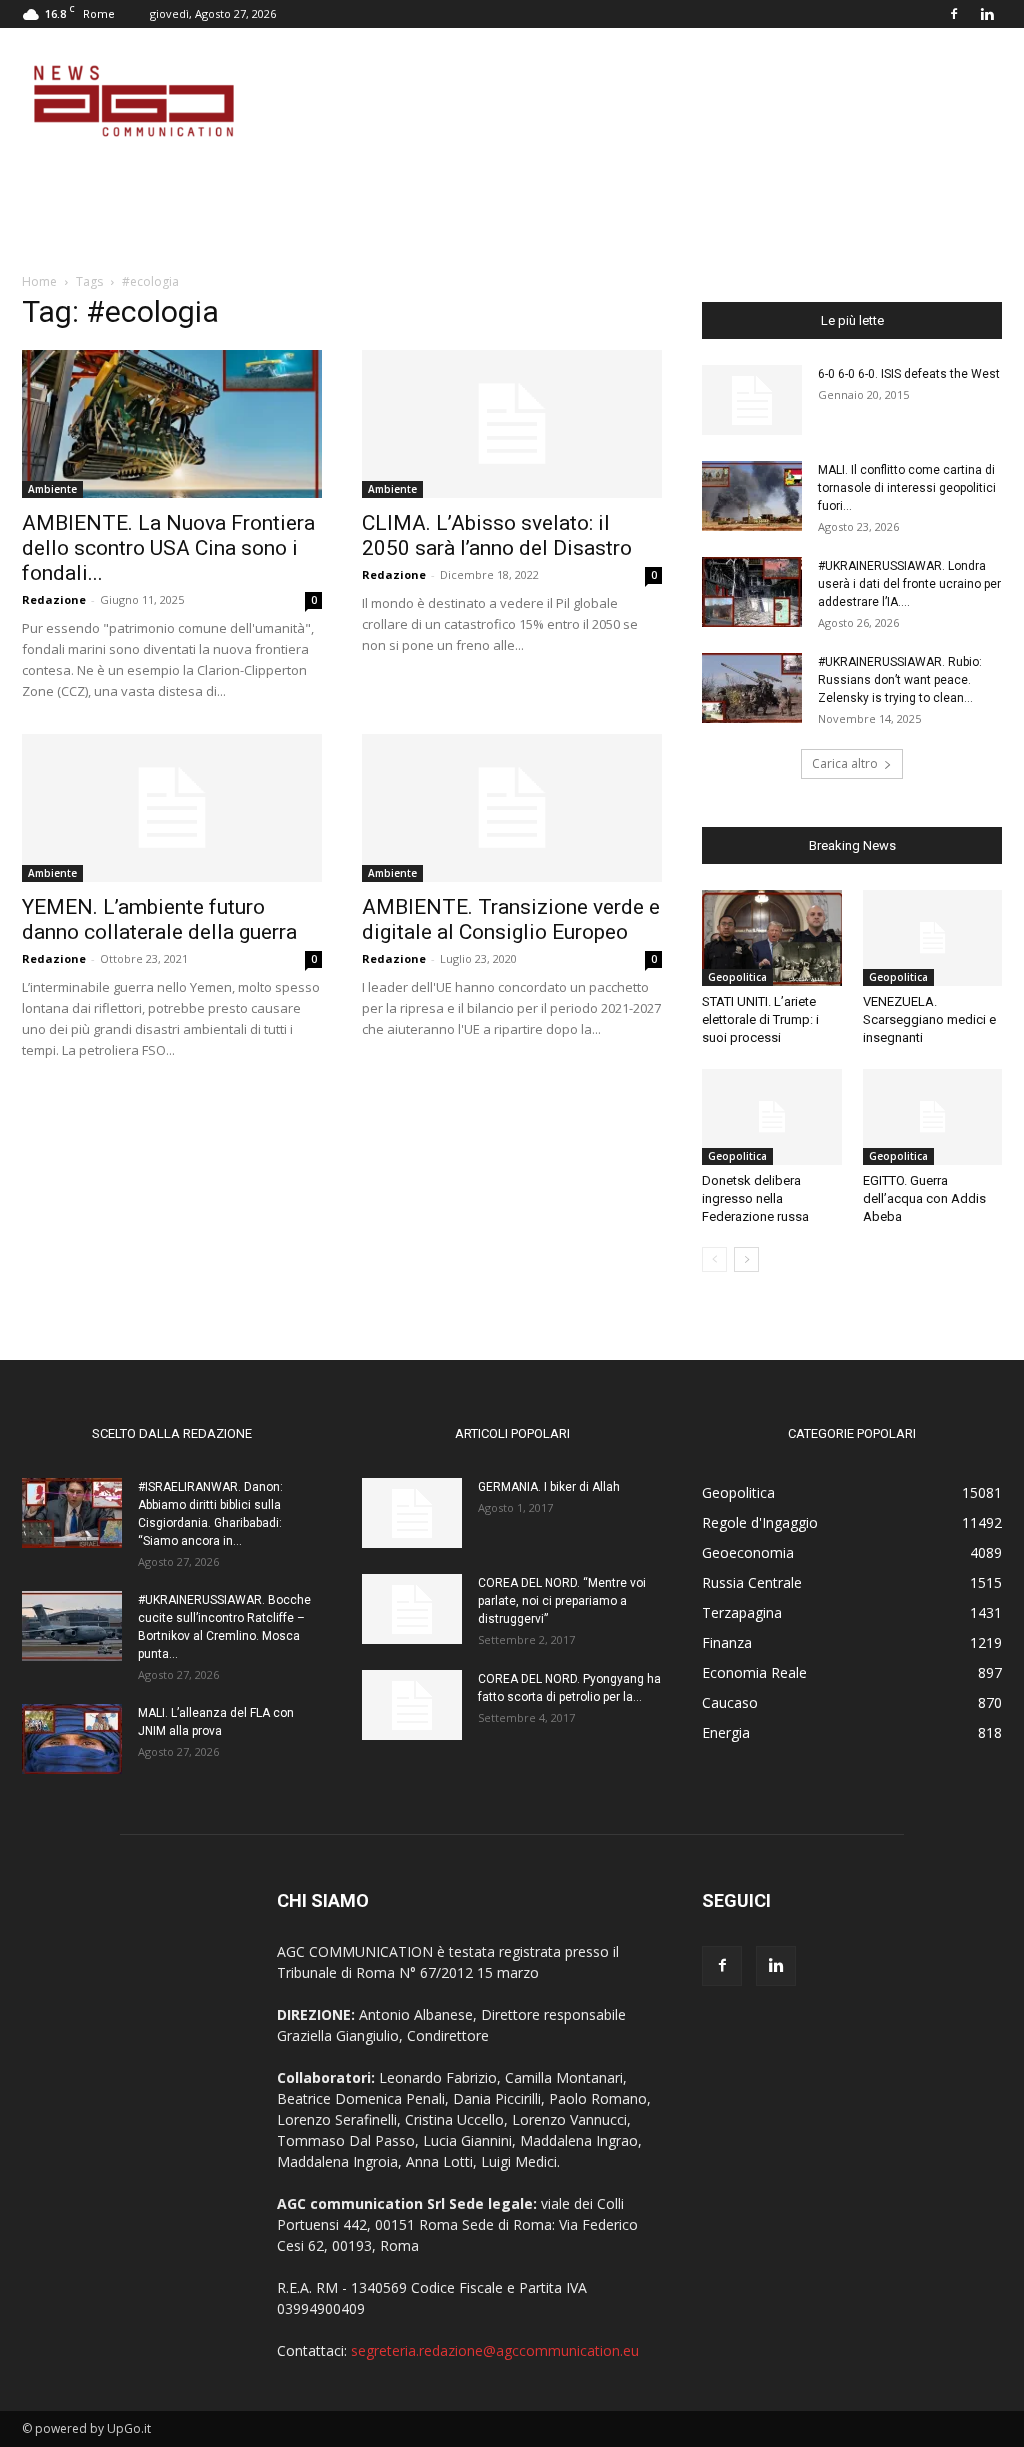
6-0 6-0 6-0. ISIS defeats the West (909, 374)
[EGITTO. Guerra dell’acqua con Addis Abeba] (933, 1117)
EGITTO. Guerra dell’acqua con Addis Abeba (924, 1198)
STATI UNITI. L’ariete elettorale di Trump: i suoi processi (760, 1019)
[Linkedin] (987, 14)
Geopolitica (737, 977)
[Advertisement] (638, 101)
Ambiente (52, 489)
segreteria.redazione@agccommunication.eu (495, 2350)
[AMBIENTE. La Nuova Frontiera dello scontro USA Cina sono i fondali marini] (172, 424)
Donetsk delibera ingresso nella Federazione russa (755, 1198)
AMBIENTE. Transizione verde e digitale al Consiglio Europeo (511, 919)
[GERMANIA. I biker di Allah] (412, 1513)
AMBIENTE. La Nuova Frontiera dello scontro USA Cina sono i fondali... (168, 548)
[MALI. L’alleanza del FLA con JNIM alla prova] (72, 1739)
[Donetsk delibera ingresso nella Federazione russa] (772, 1117)
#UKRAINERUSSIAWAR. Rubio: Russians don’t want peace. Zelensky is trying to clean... (900, 680)
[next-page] (746, 1259)
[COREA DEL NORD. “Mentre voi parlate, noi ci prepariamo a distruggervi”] (412, 1609)
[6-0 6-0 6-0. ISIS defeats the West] (752, 400)
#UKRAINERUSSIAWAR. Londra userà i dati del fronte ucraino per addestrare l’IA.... (909, 584)
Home (39, 281)
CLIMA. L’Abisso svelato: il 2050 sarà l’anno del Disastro (497, 535)
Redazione (54, 599)
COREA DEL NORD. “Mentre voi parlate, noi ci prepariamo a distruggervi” (562, 1601)
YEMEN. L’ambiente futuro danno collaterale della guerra (159, 919)
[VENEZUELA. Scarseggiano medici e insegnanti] (933, 938)
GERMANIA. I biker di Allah (549, 1487)
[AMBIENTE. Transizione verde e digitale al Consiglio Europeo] (512, 808)
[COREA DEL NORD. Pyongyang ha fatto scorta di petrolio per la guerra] (412, 1705)
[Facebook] (954, 14)
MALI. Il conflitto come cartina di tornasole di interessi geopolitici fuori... (907, 488)
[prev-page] (714, 1259)
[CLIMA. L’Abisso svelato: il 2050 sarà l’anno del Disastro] (512, 424)
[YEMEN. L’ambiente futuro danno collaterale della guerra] (172, 808)
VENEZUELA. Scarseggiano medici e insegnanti (929, 1019)
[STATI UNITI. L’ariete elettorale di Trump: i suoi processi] (772, 938)
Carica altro (845, 763)
